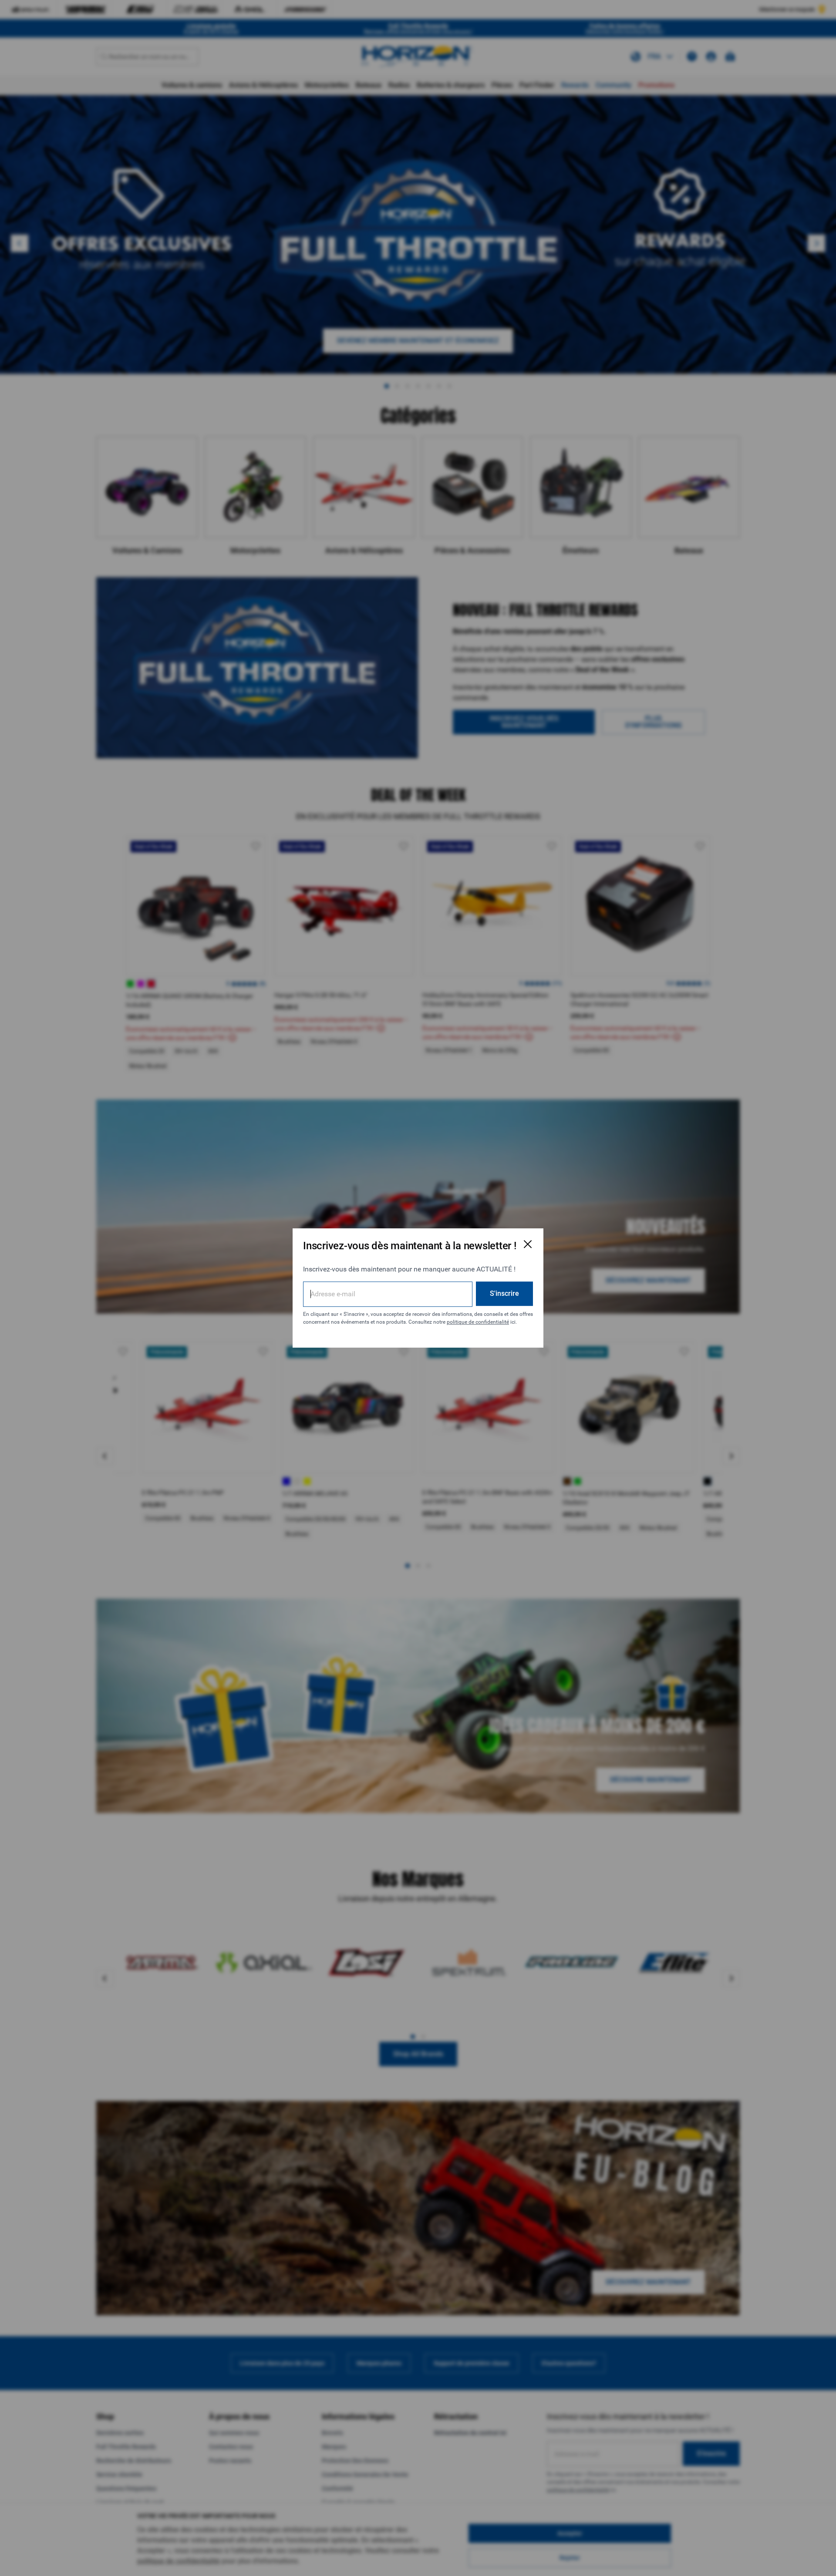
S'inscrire (504, 1293)
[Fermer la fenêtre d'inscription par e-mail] (528, 1244)
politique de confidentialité (478, 1322)
